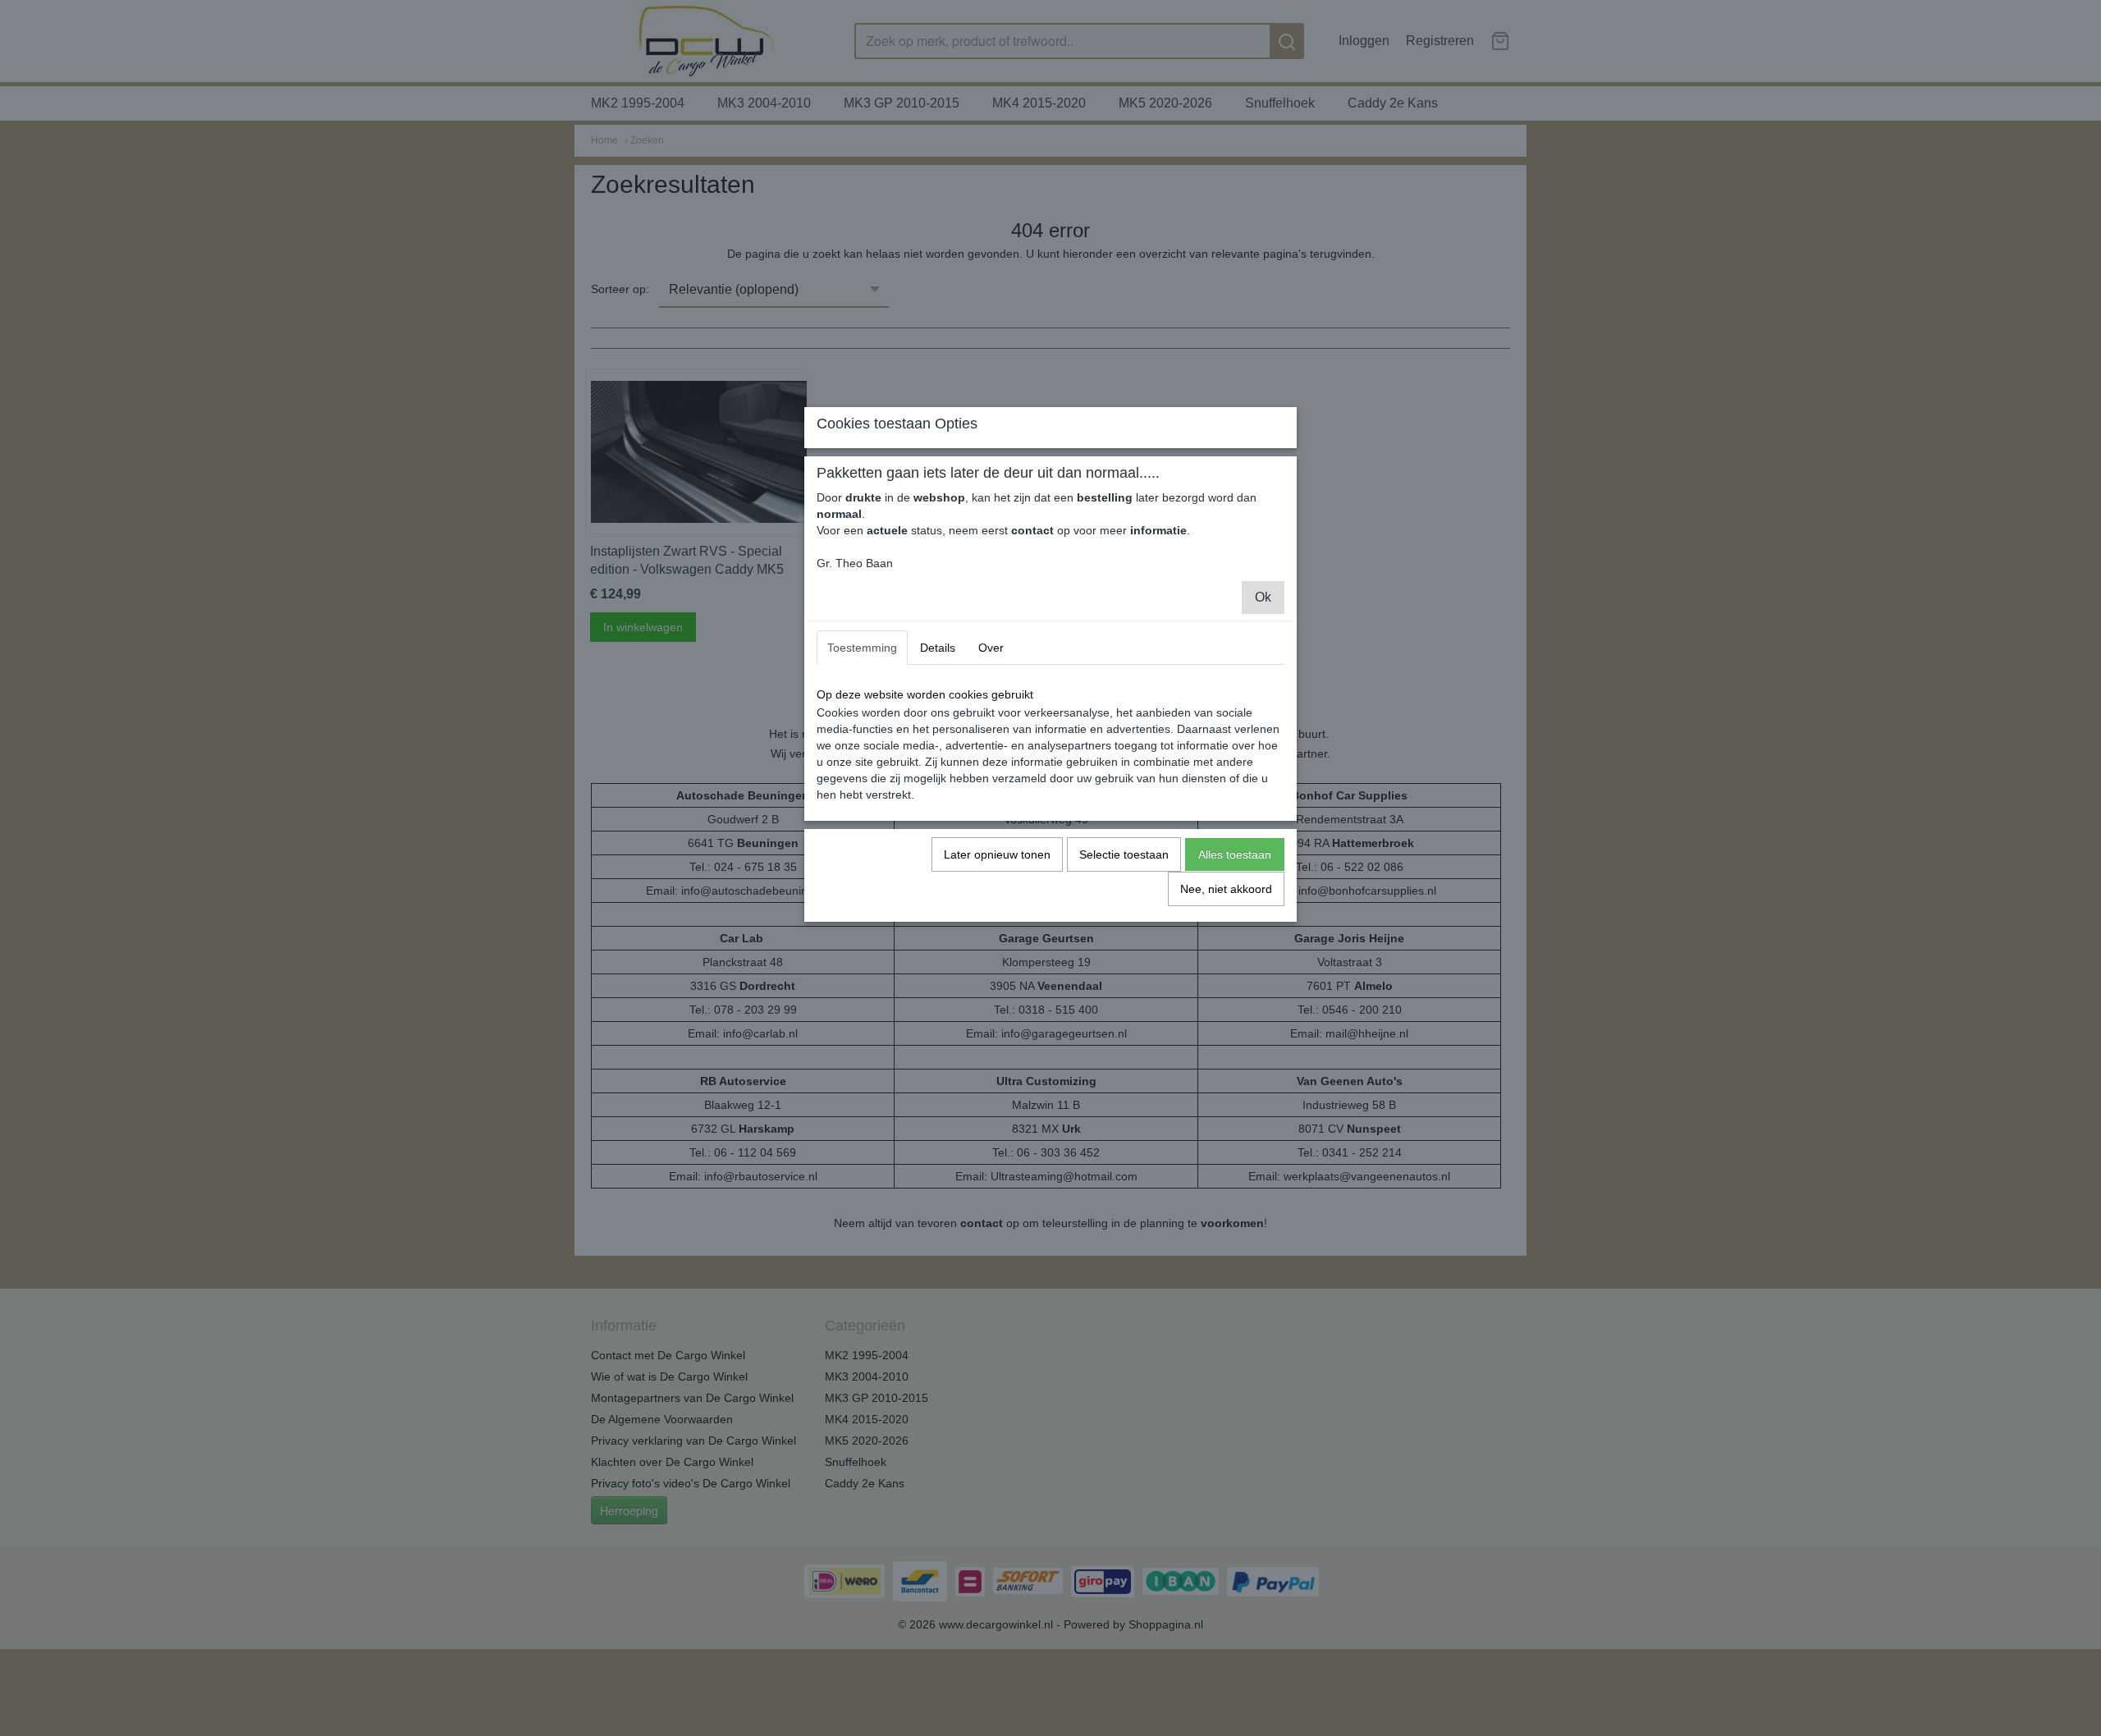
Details (938, 648)
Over (991, 648)
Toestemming (862, 648)
